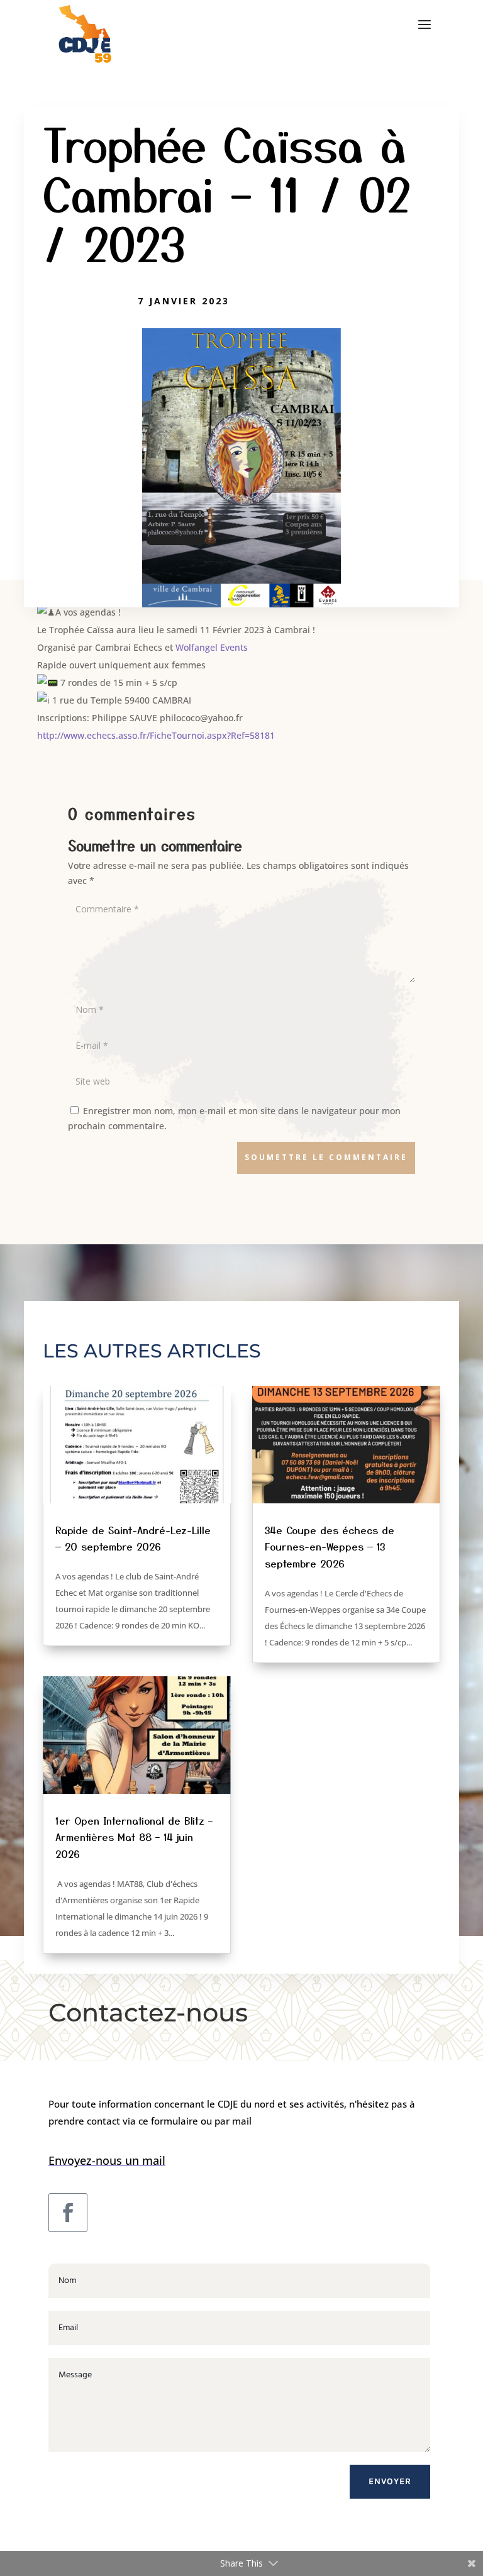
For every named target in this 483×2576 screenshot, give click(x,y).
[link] (212, 647)
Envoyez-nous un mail (107, 2160)
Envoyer (390, 2481)
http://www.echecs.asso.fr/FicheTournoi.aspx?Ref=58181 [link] (156, 735)
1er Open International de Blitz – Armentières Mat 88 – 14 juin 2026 (134, 1837)
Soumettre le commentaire (326, 1157)
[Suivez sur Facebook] (68, 2213)
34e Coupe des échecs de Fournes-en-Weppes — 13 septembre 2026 (330, 1546)
